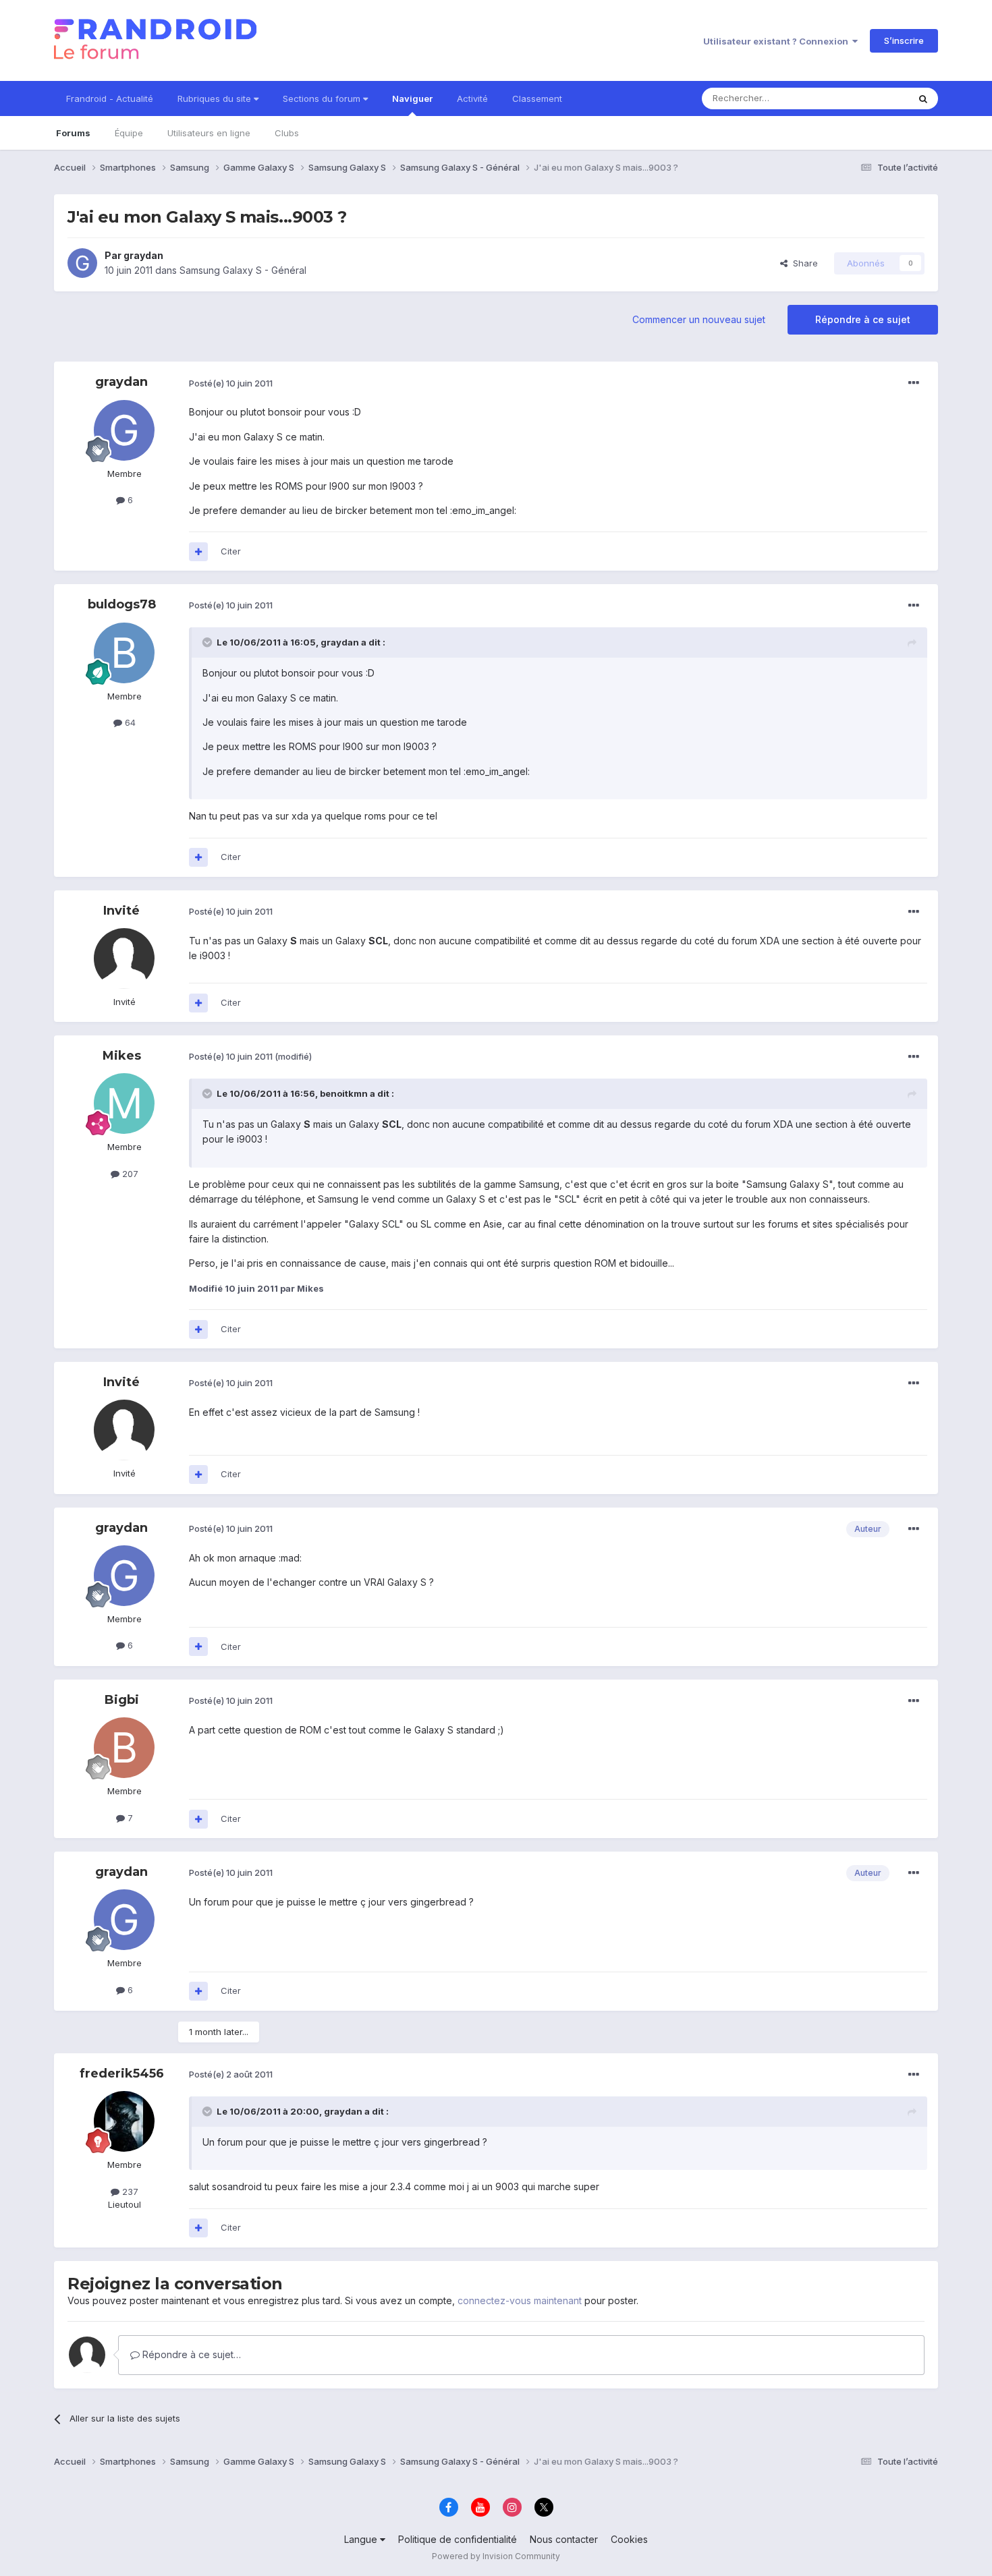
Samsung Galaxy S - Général (243, 270)
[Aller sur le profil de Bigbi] (124, 1748)
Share (803, 263)
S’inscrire (904, 40)
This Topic (869, 98)
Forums (73, 133)
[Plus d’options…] (914, 383)
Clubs (287, 133)
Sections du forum (323, 98)
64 (129, 722)
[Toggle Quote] (209, 642)
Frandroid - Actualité (110, 98)
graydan (143, 255)
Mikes (122, 1056)
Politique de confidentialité (458, 2539)
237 (129, 2192)
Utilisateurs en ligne (209, 133)
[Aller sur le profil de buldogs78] (124, 653)
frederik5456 (122, 2073)
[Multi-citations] (198, 552)
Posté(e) (231, 383)
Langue (362, 2539)
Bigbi (122, 1700)
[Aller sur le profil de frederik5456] (124, 2121)
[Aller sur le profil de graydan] (82, 263)
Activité (472, 98)
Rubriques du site (216, 98)
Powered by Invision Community (496, 2556)
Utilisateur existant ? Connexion (778, 41)
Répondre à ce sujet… (190, 2354)
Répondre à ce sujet (863, 319)
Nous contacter (564, 2539)
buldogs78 (122, 604)
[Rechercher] (923, 98)
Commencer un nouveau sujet (699, 319)
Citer (231, 551)
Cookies (629, 2539)
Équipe (129, 133)
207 (129, 1174)
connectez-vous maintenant (520, 2300)
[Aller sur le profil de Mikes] (124, 1104)
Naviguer (412, 98)
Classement (537, 98)
